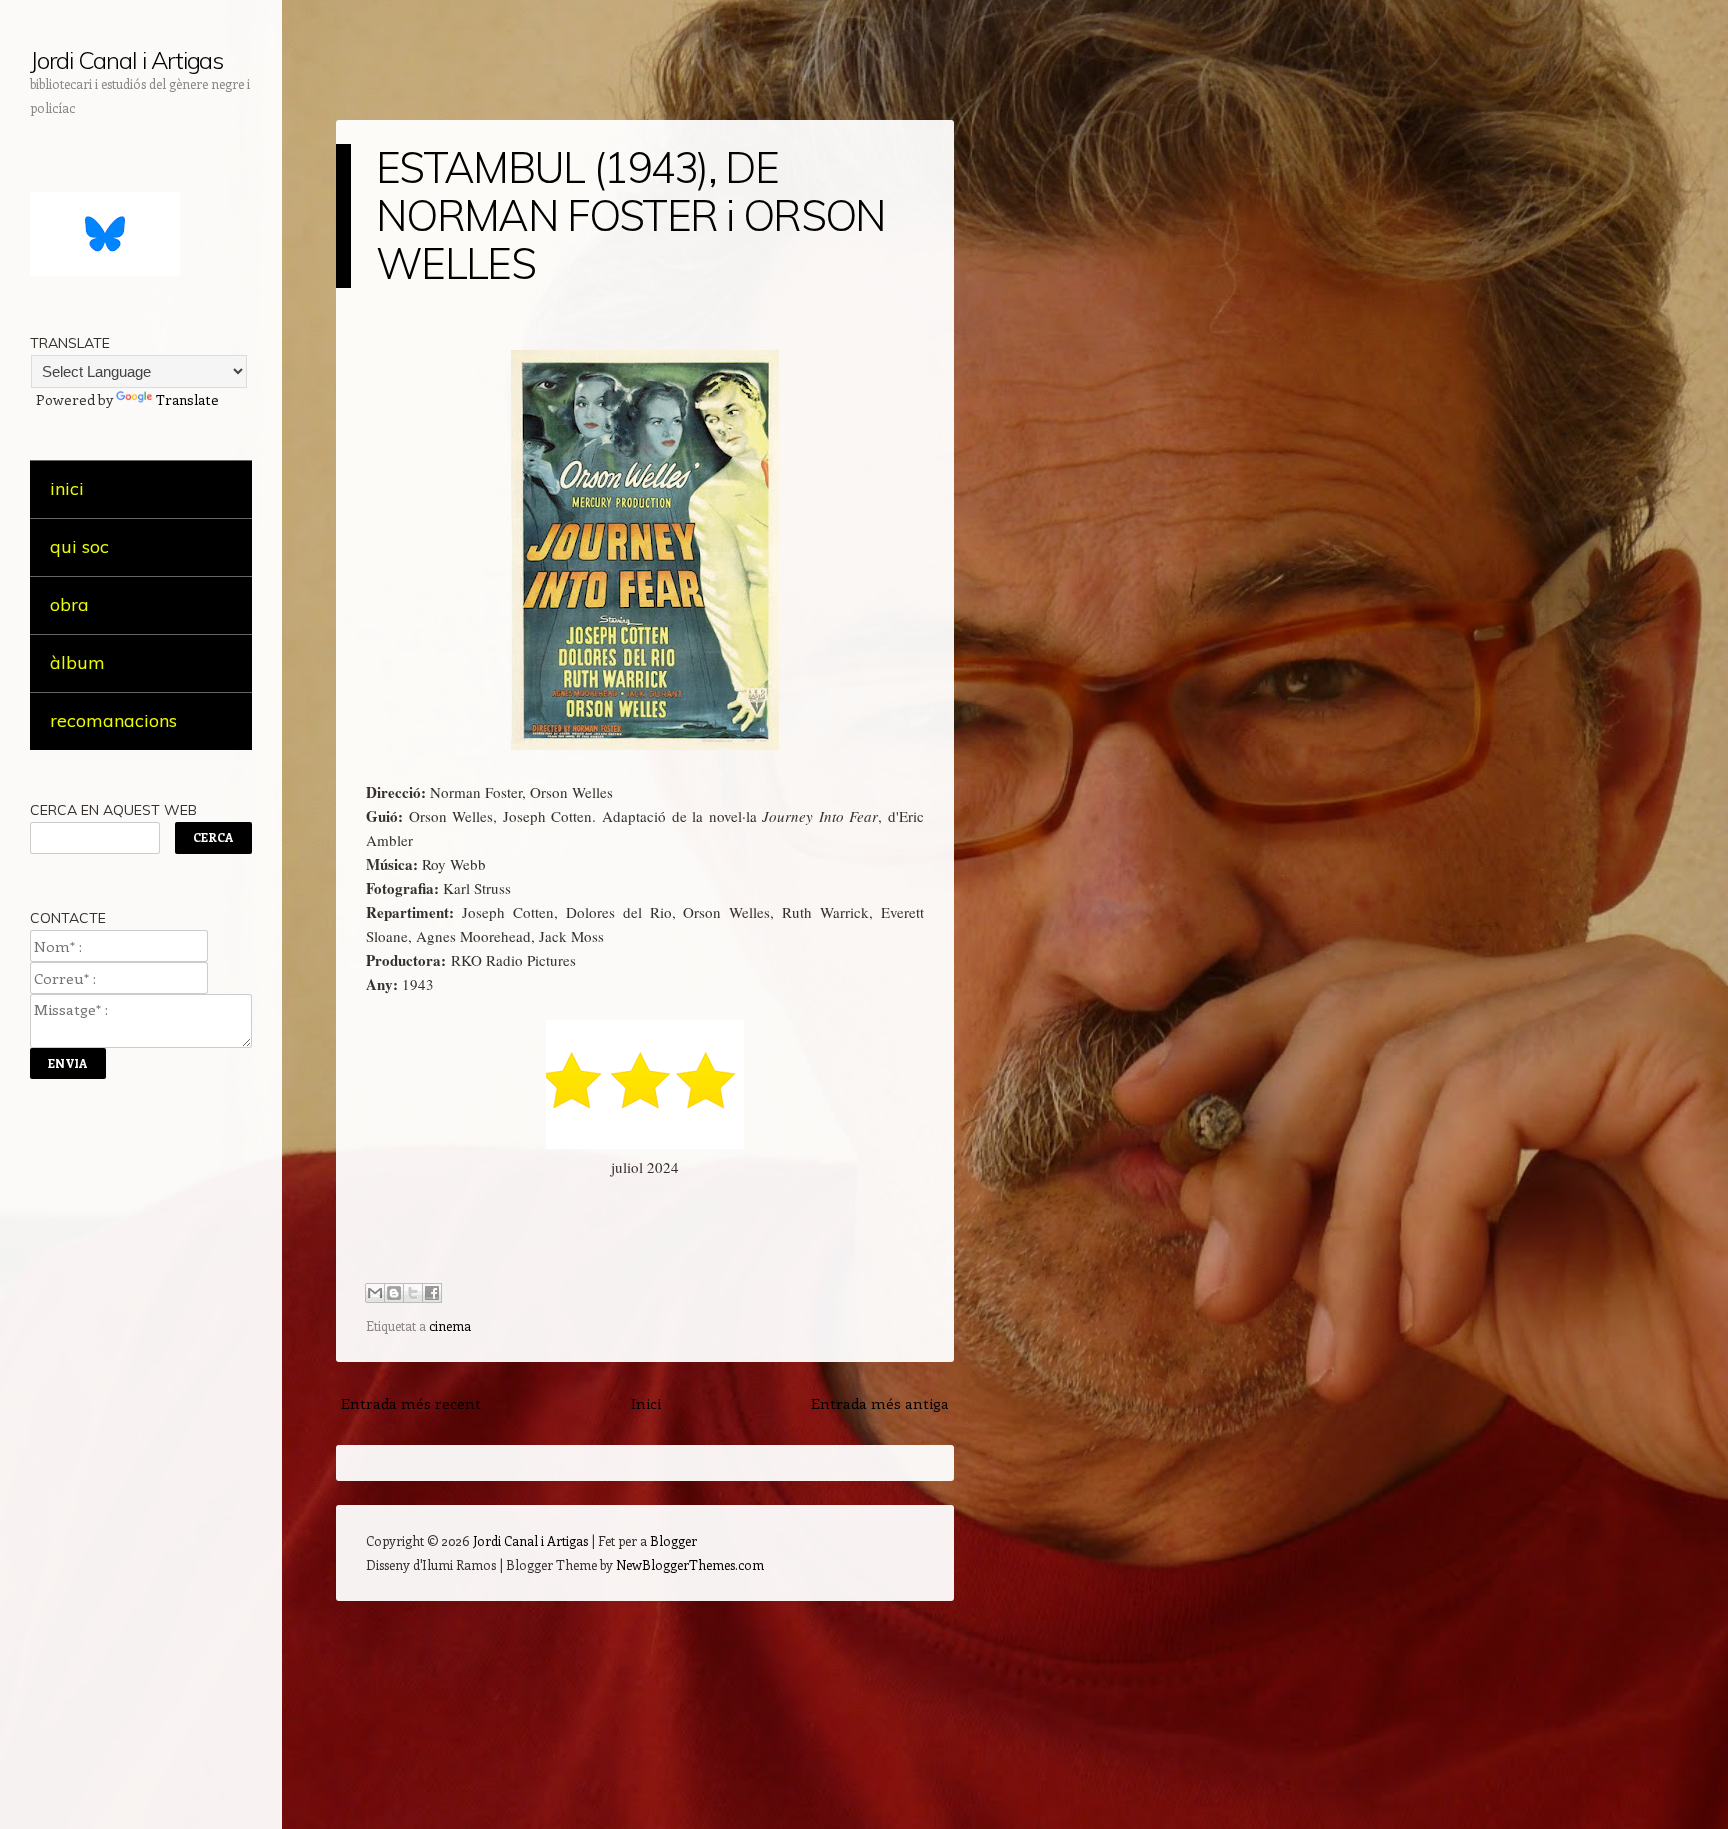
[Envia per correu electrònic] (375, 1293)
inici (67, 488)
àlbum (77, 662)
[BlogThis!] (394, 1293)
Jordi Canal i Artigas (126, 60)
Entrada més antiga (880, 1403)
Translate (187, 399)
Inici (646, 1403)
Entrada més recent (411, 1403)
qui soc (79, 546)
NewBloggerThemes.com (690, 1564)
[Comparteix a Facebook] (432, 1293)
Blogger (673, 1540)
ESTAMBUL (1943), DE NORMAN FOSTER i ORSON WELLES (631, 215)
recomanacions (113, 720)
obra (69, 604)
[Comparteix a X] (413, 1293)
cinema (450, 1325)
